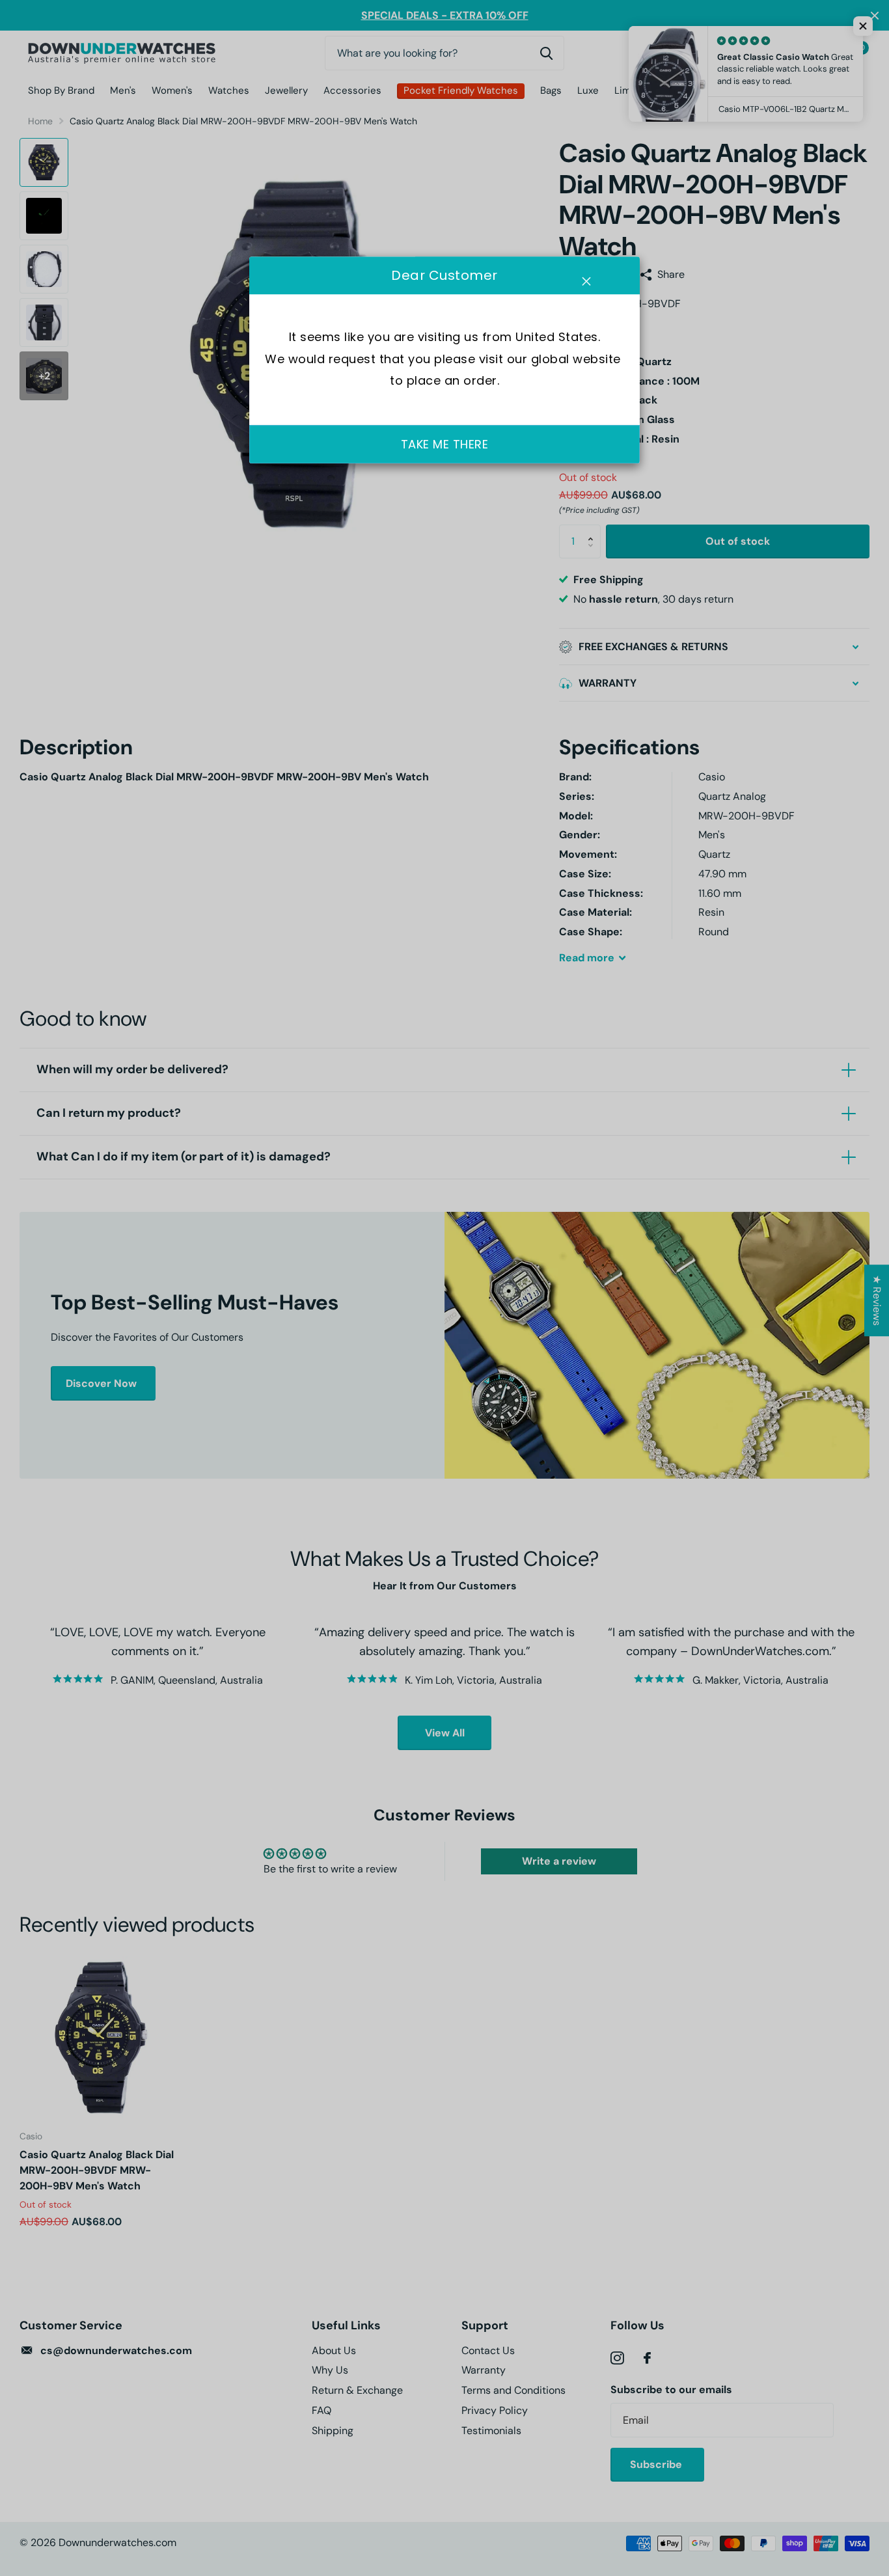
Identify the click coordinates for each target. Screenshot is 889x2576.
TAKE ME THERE (445, 444)
